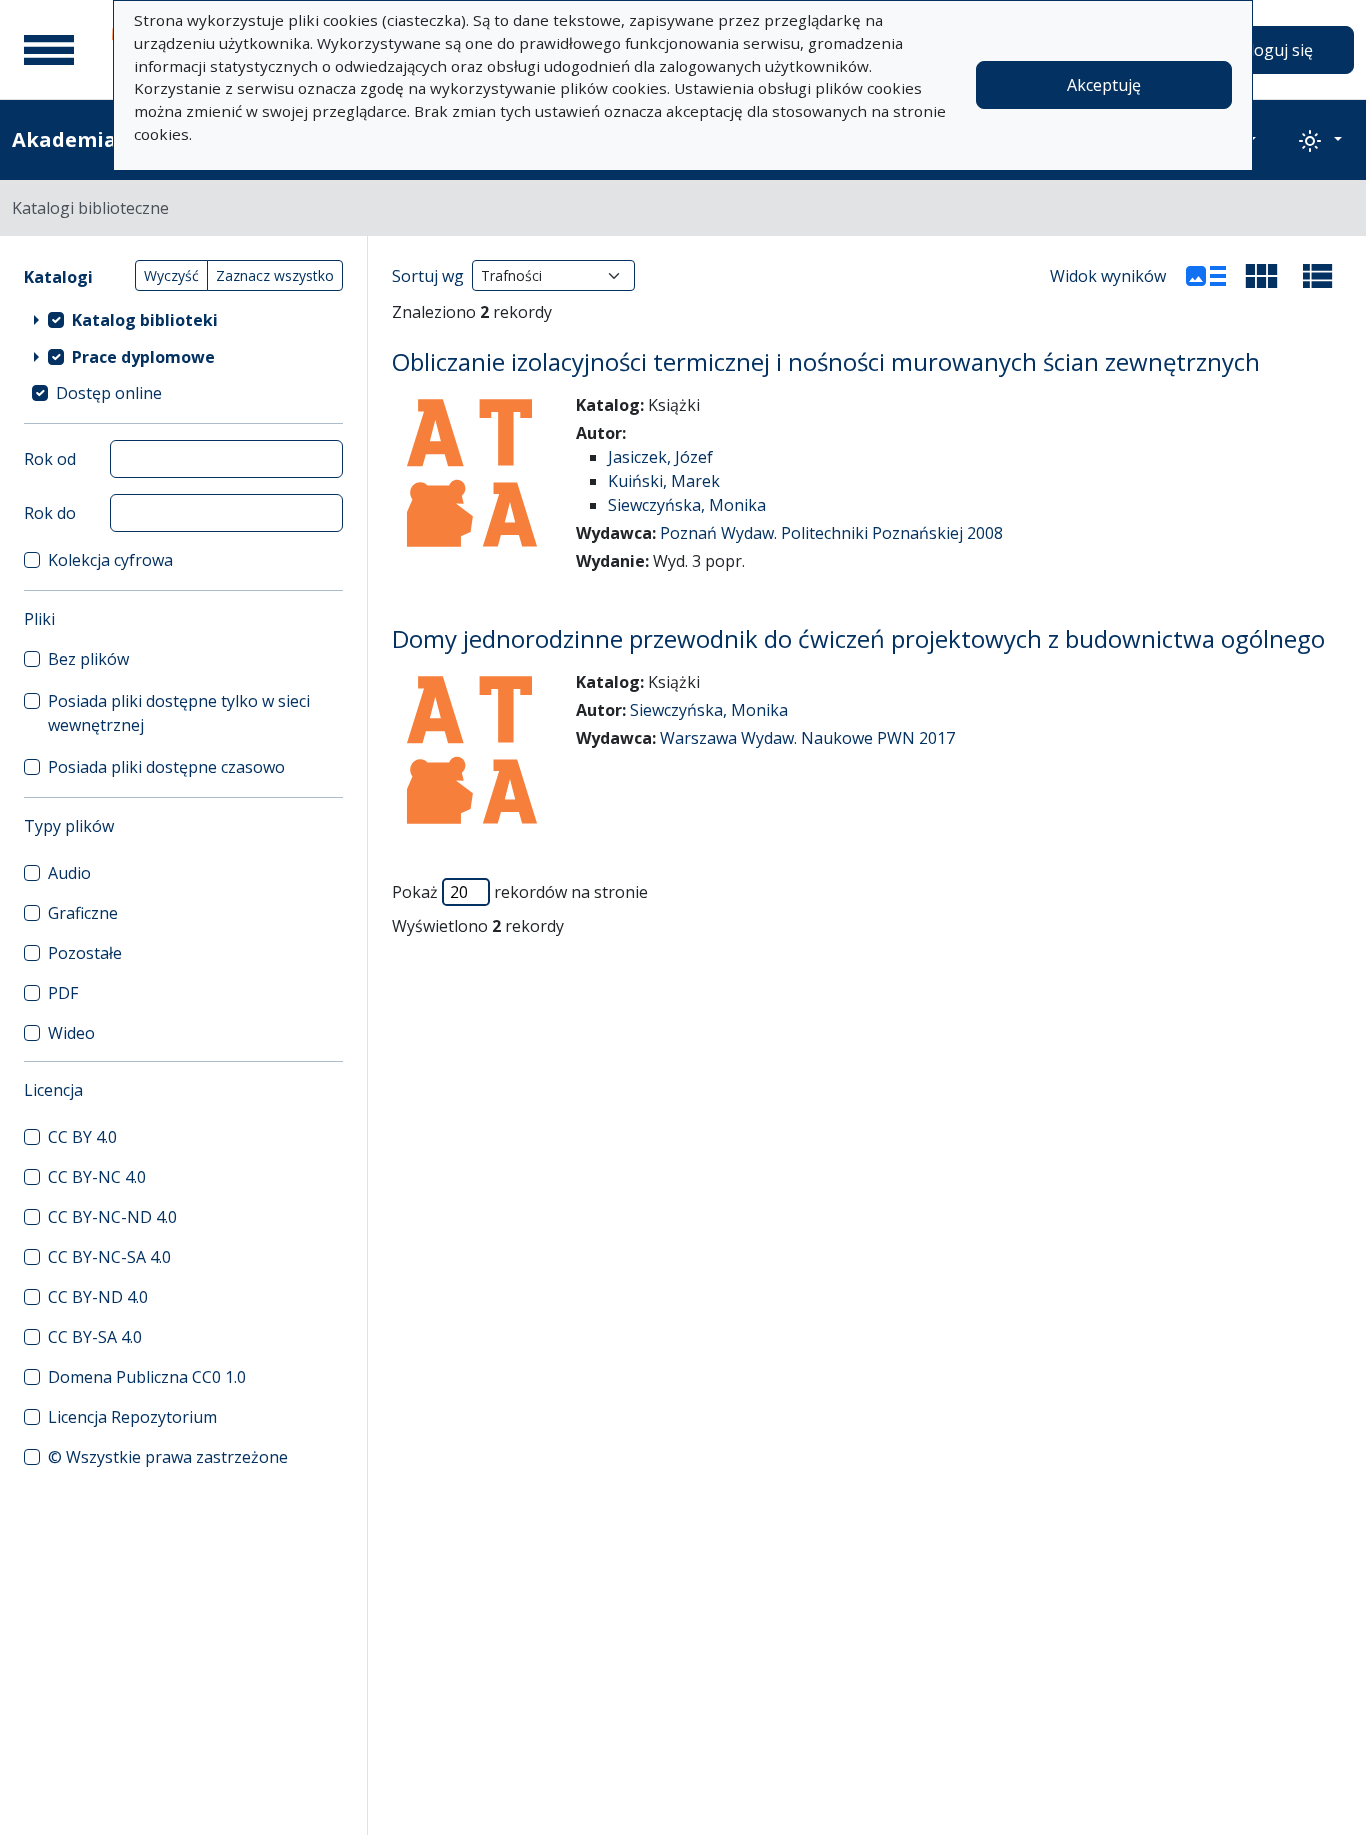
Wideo (71, 1033)
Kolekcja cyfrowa (110, 560)
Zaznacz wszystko (275, 275)
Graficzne (83, 913)
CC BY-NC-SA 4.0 (109, 1257)
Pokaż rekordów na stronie (520, 892)
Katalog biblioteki (145, 320)
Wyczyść (171, 275)
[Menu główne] (49, 50)
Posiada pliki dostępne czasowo (166, 767)
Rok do (50, 513)
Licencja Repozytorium (132, 1417)
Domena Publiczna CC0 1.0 (147, 1377)
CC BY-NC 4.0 (97, 1177)
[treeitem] (183, 319)
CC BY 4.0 (82, 1137)
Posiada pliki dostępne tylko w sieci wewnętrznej (179, 713)
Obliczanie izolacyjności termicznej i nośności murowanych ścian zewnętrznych (826, 361)
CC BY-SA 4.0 (95, 1337)
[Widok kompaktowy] (1262, 276)
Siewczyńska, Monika (687, 505)
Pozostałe (85, 953)
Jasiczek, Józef (660, 457)
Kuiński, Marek (664, 481)
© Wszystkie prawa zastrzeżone (168, 1457)
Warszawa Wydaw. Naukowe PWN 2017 (807, 738)
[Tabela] (1318, 276)
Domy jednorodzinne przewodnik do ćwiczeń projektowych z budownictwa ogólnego (858, 638)
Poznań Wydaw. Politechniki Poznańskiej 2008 (831, 533)
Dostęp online (109, 393)
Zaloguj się (1272, 50)
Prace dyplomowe (143, 357)
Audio (69, 873)
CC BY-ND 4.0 (98, 1297)
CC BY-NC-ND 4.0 (112, 1217)
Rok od (50, 459)
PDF (63, 993)
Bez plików (88, 659)
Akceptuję (1104, 85)
